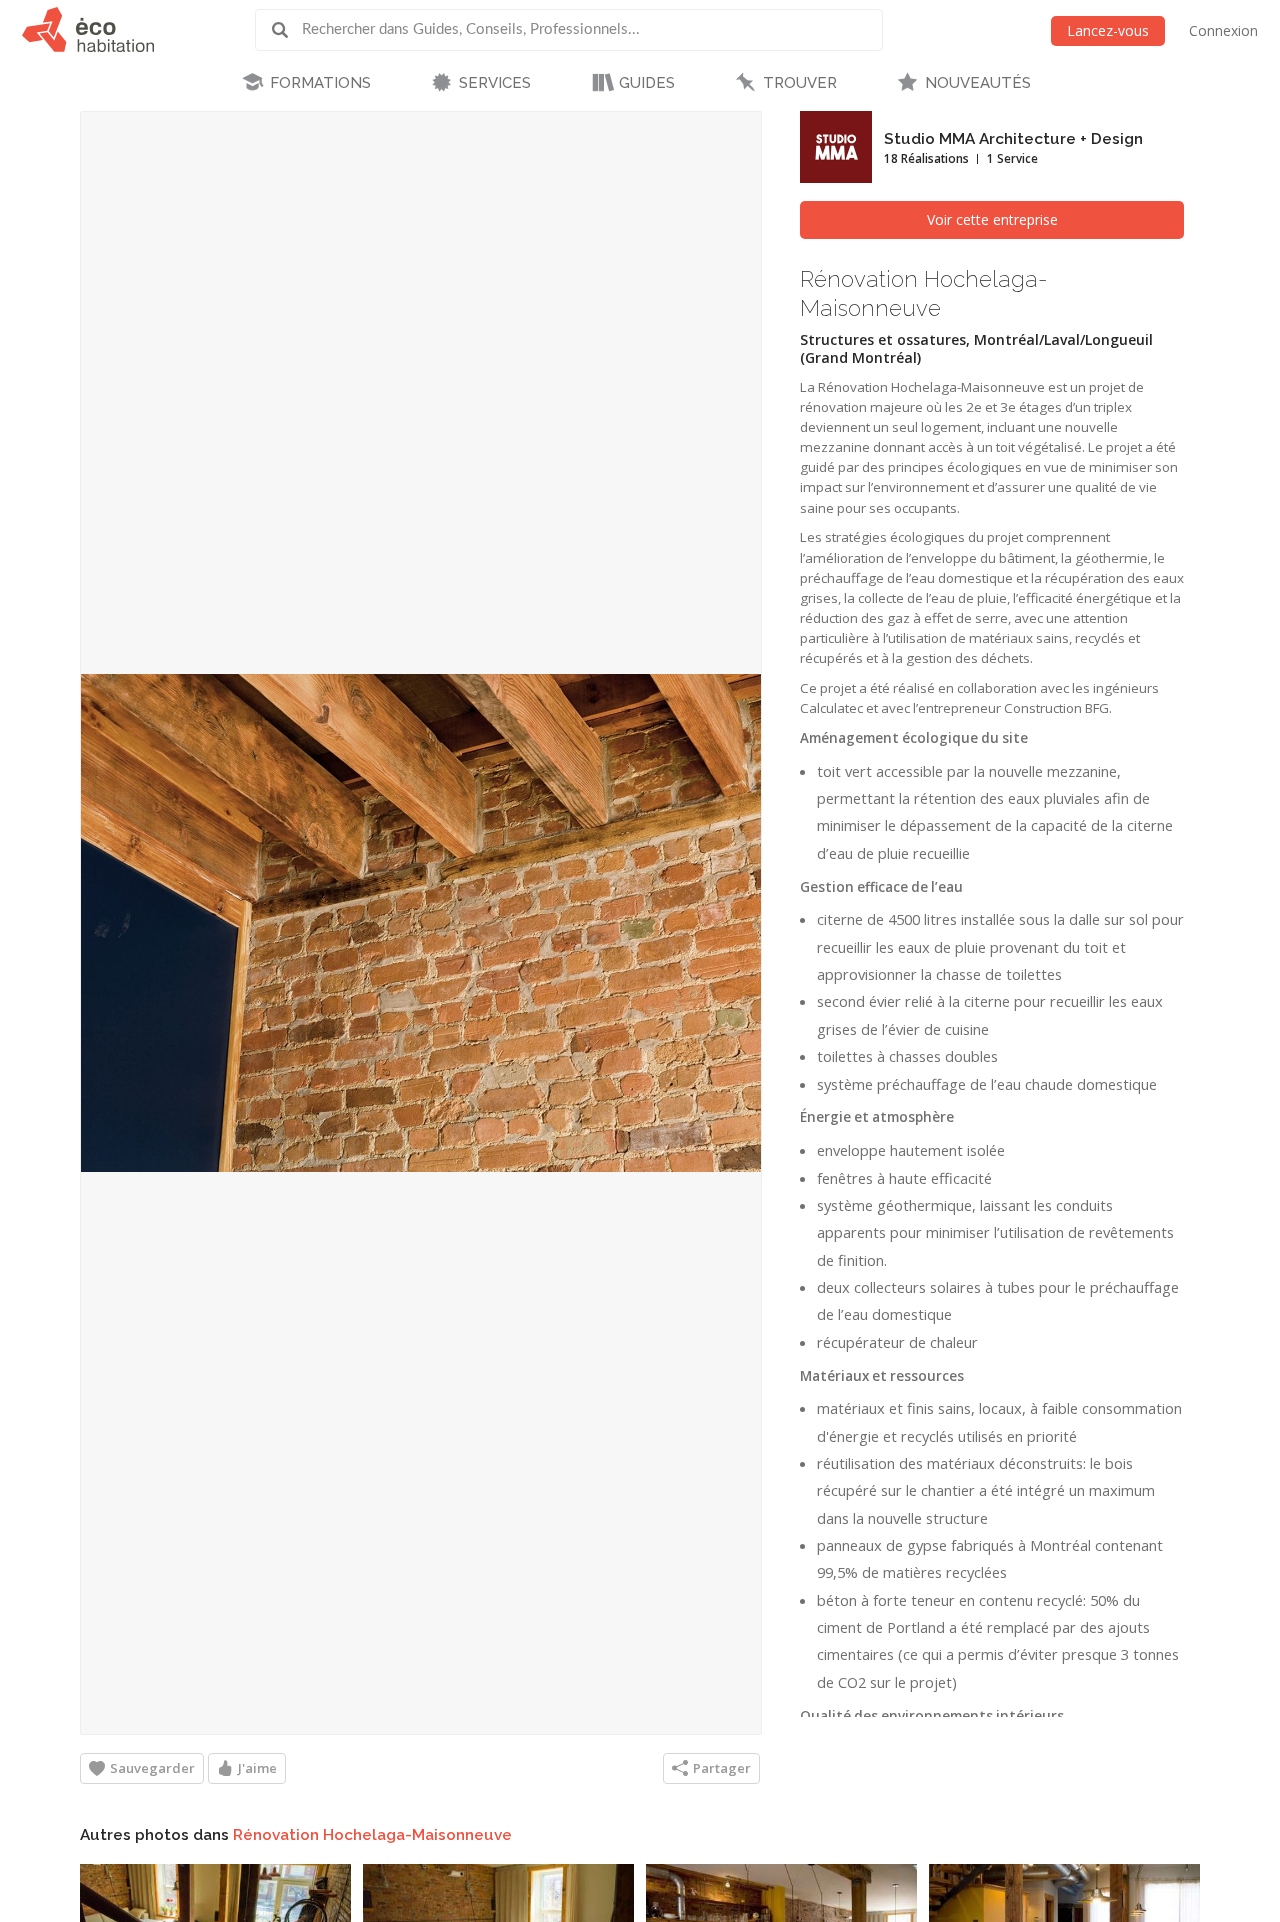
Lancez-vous (1108, 30)
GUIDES (647, 83)
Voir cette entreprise (992, 219)
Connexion (1223, 30)
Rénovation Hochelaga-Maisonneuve (372, 1835)
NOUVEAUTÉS (978, 83)
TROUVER (800, 83)
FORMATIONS (320, 83)
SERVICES (495, 83)
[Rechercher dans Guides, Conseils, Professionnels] (287, 30)
